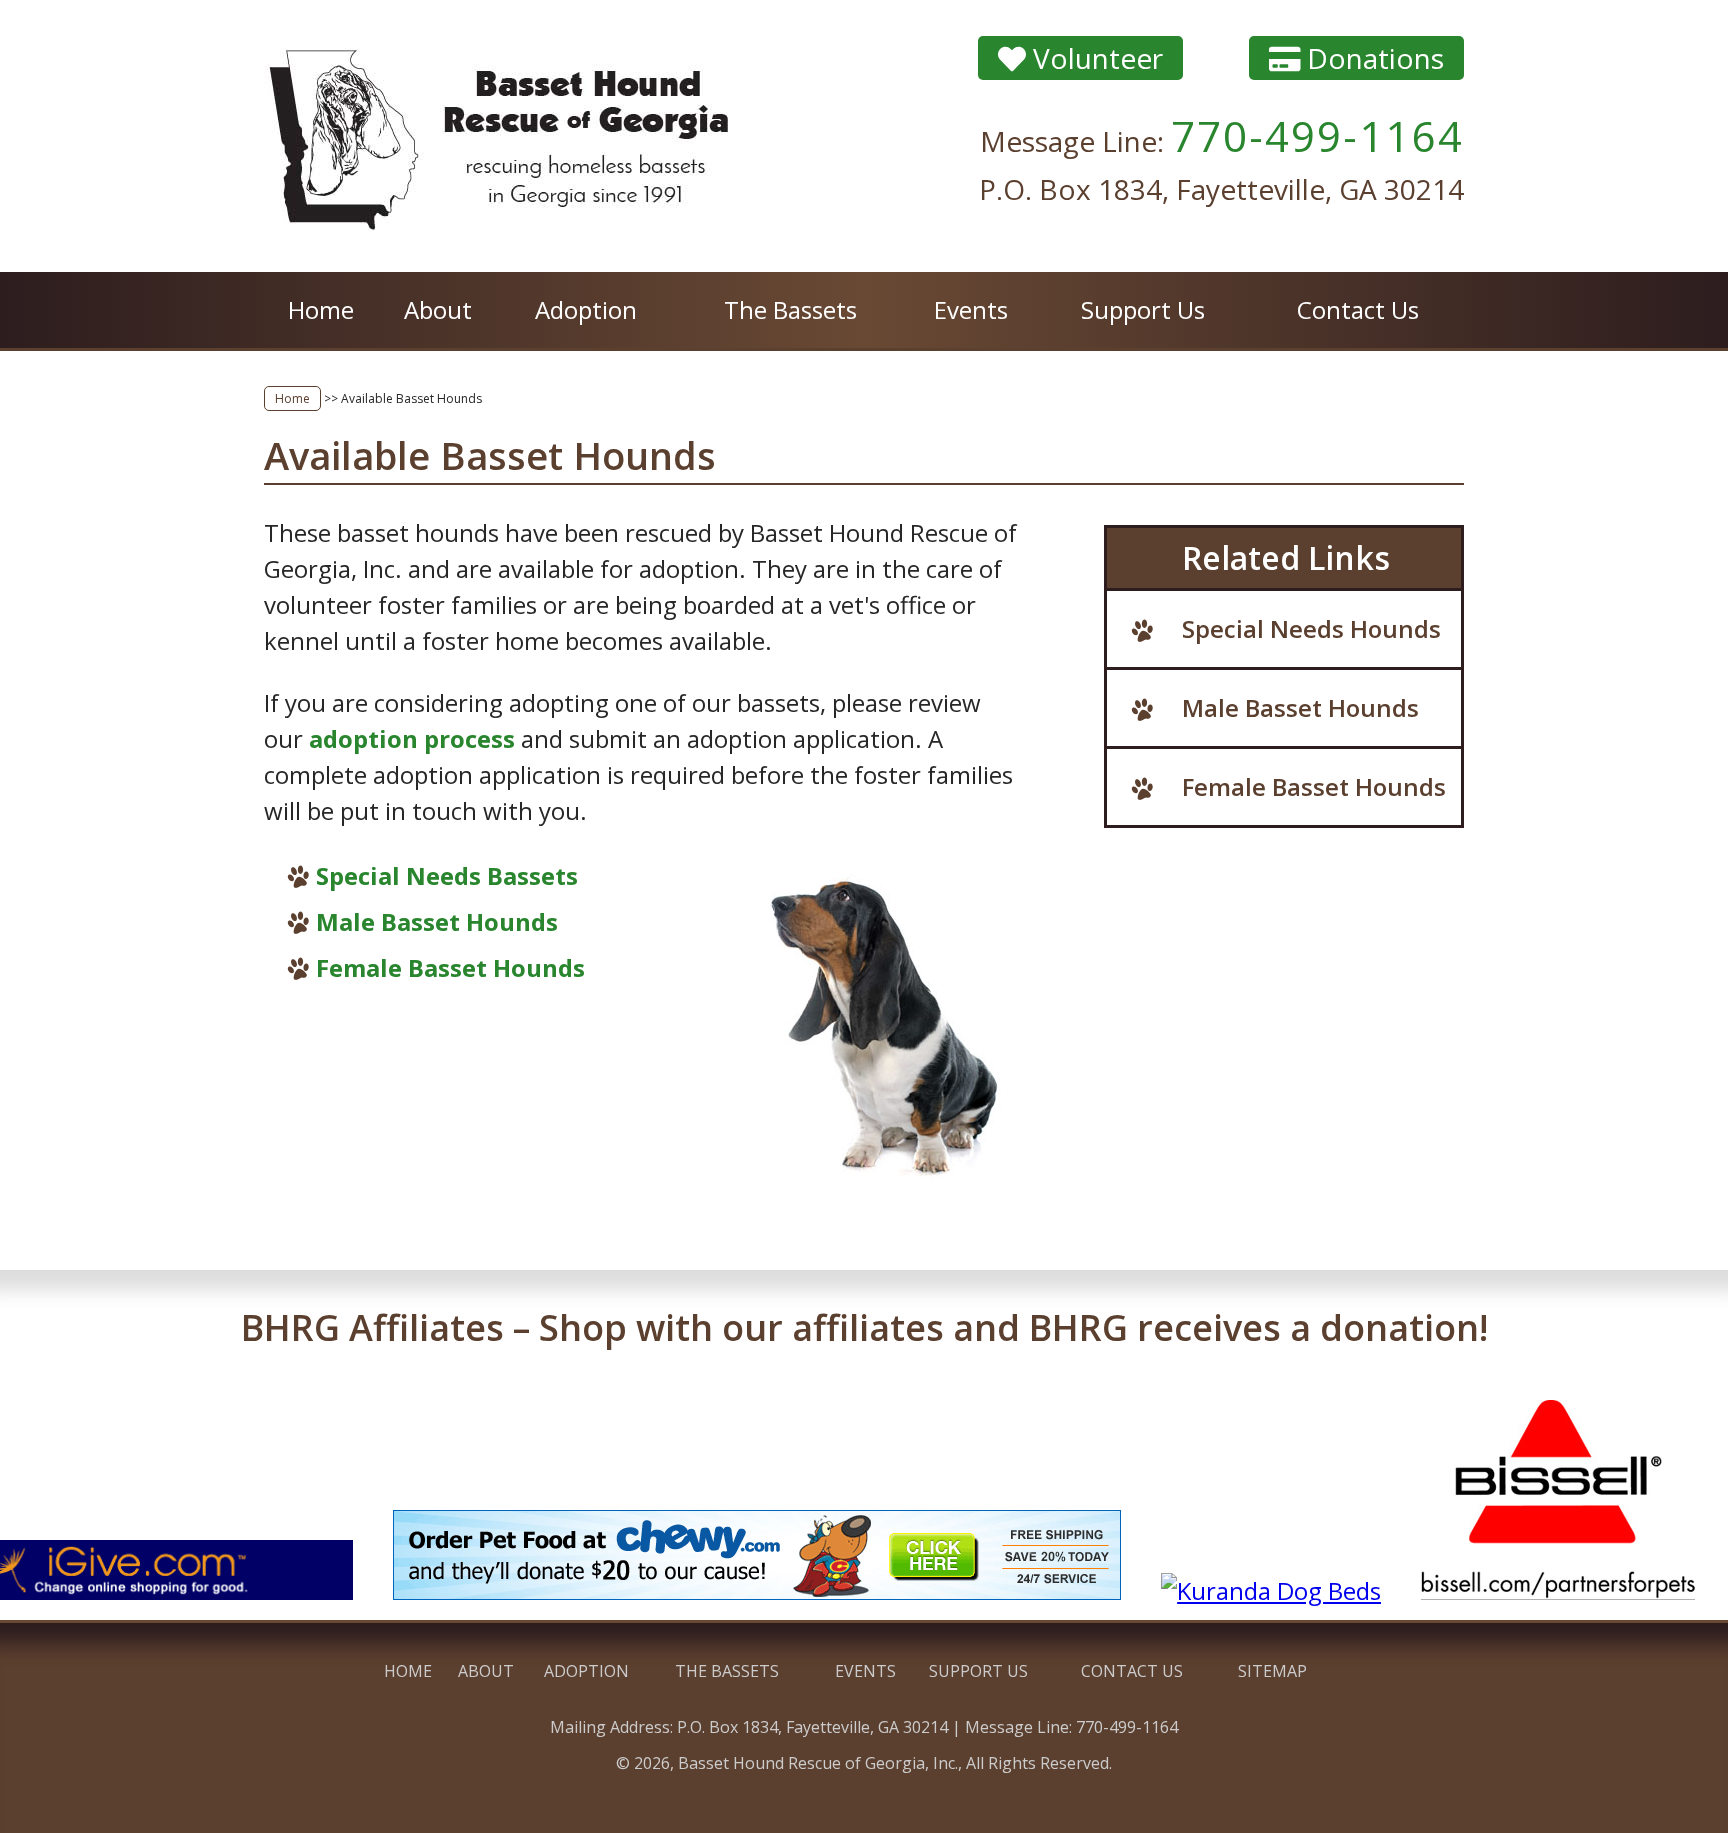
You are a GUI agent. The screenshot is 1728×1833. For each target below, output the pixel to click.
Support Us (1143, 309)
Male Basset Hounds (437, 921)
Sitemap (1272, 1671)
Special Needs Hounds (1311, 628)
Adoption (586, 309)
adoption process (412, 738)
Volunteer (1094, 58)
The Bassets (790, 309)
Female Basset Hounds (450, 967)
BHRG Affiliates (864, 1327)
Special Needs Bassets (447, 875)
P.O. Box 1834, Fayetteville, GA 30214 (1221, 189)
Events (971, 309)
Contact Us (1358, 309)
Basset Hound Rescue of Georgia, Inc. (818, 1763)
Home (321, 309)
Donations (1372, 58)
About (438, 309)
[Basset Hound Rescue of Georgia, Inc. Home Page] (504, 136)
